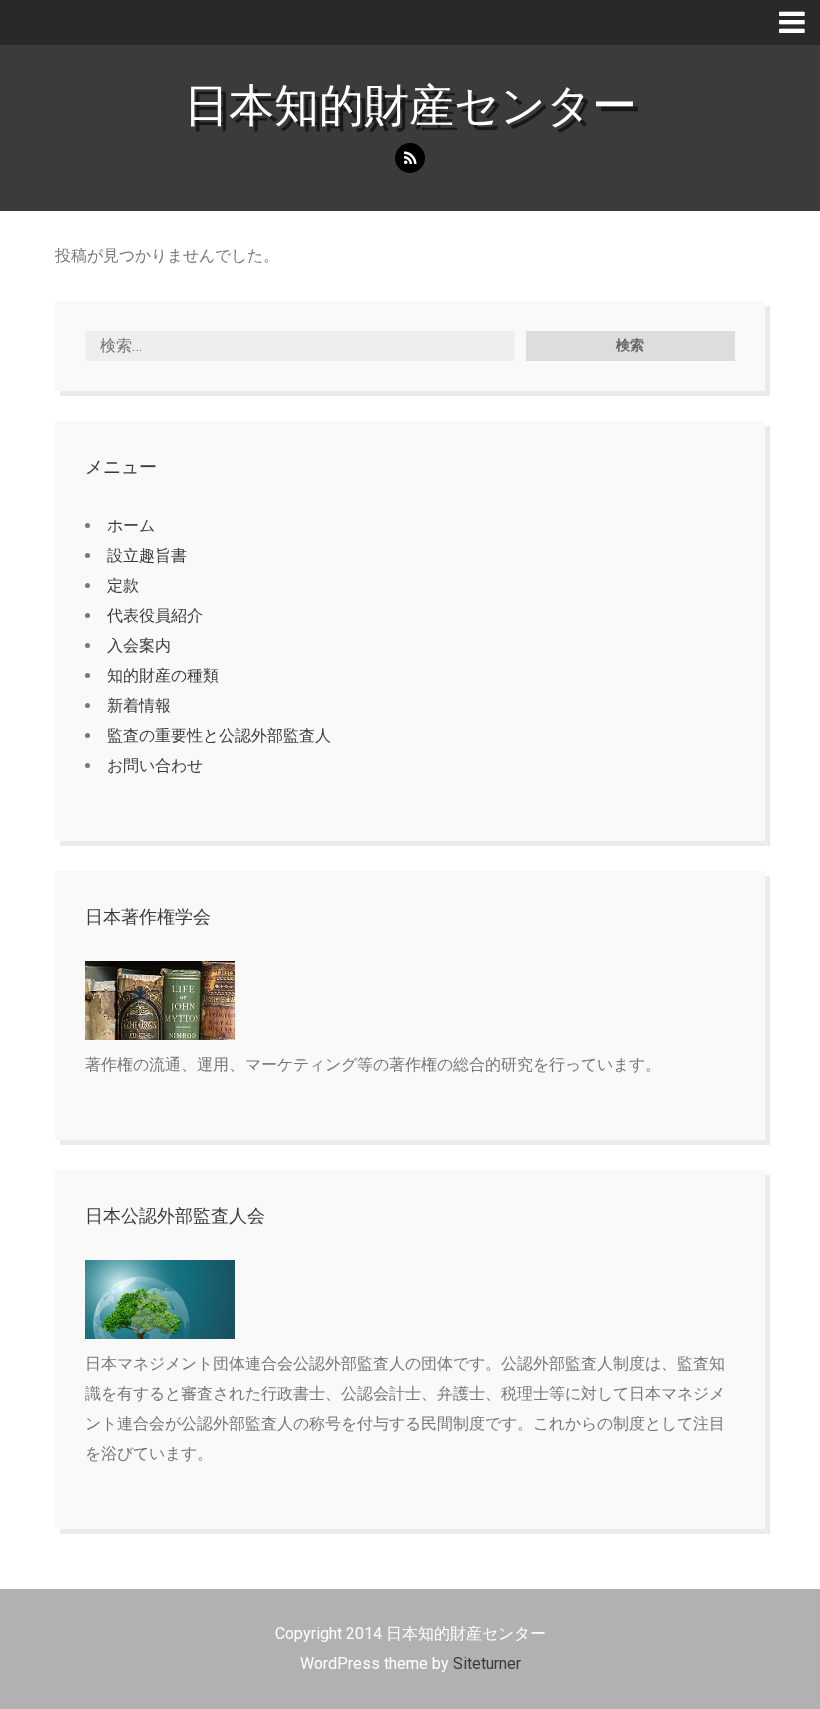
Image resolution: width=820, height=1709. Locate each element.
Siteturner (487, 1663)
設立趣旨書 (147, 555)
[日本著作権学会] (160, 1034)
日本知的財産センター (410, 105)
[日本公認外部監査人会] (160, 1333)
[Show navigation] (799, 22)
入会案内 (139, 645)
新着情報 (139, 705)
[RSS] (410, 158)
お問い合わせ (155, 765)
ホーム (131, 525)
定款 (123, 585)
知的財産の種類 (163, 675)
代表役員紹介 (155, 615)
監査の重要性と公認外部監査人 (219, 735)
